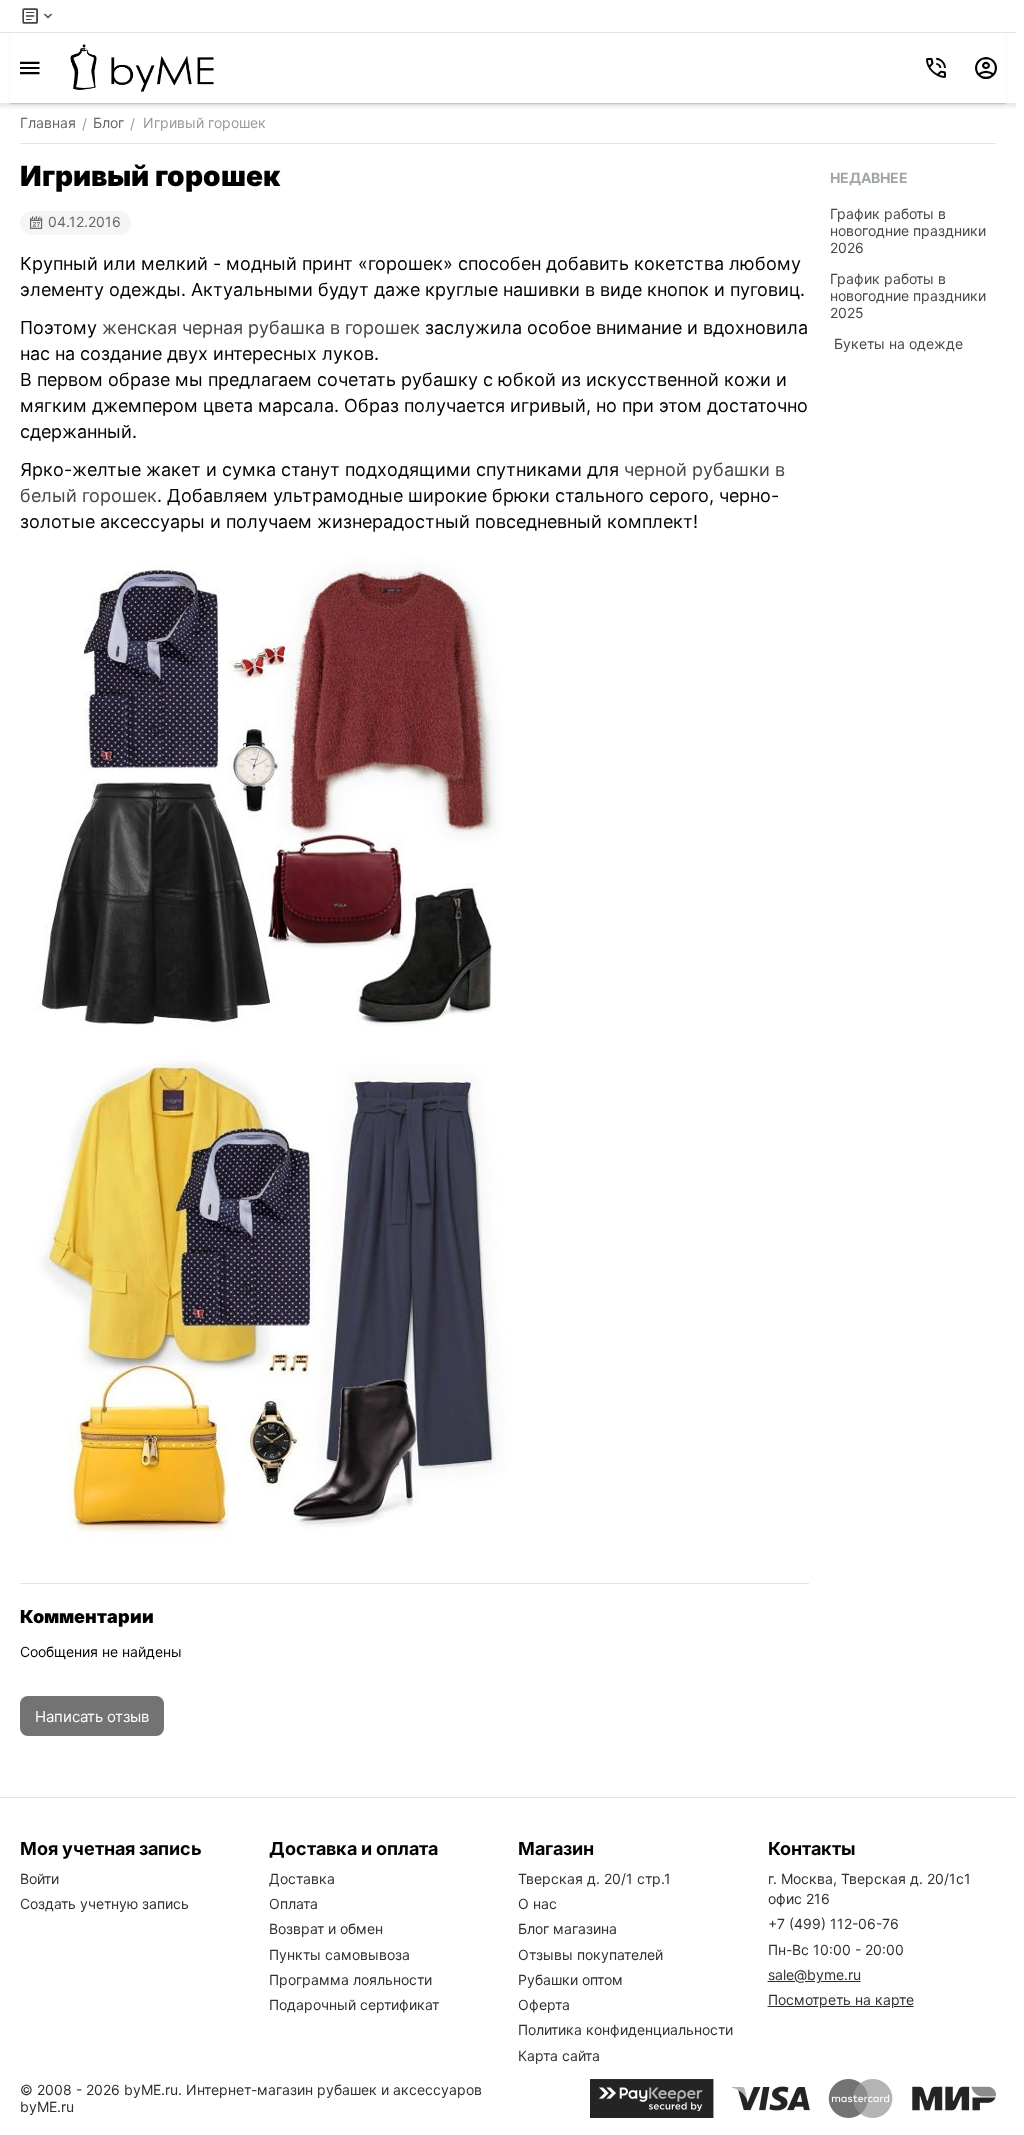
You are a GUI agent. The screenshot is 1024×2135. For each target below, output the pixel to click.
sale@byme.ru (814, 1974)
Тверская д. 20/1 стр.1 (594, 1878)
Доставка (302, 1878)
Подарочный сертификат (354, 2004)
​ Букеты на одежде (896, 343)
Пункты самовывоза (339, 1954)
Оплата (293, 1903)
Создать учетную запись (104, 1903)
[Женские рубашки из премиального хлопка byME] (142, 68)
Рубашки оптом (570, 1979)
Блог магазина (567, 1928)
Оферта (544, 2004)
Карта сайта (559, 2055)
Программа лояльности (350, 1979)
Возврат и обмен (326, 1928)
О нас (537, 1903)
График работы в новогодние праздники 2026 (908, 230)
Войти (39, 1878)
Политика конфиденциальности (625, 2029)
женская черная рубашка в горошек (261, 327)
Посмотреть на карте (841, 1999)
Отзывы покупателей (590, 1954)
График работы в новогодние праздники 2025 (908, 295)
